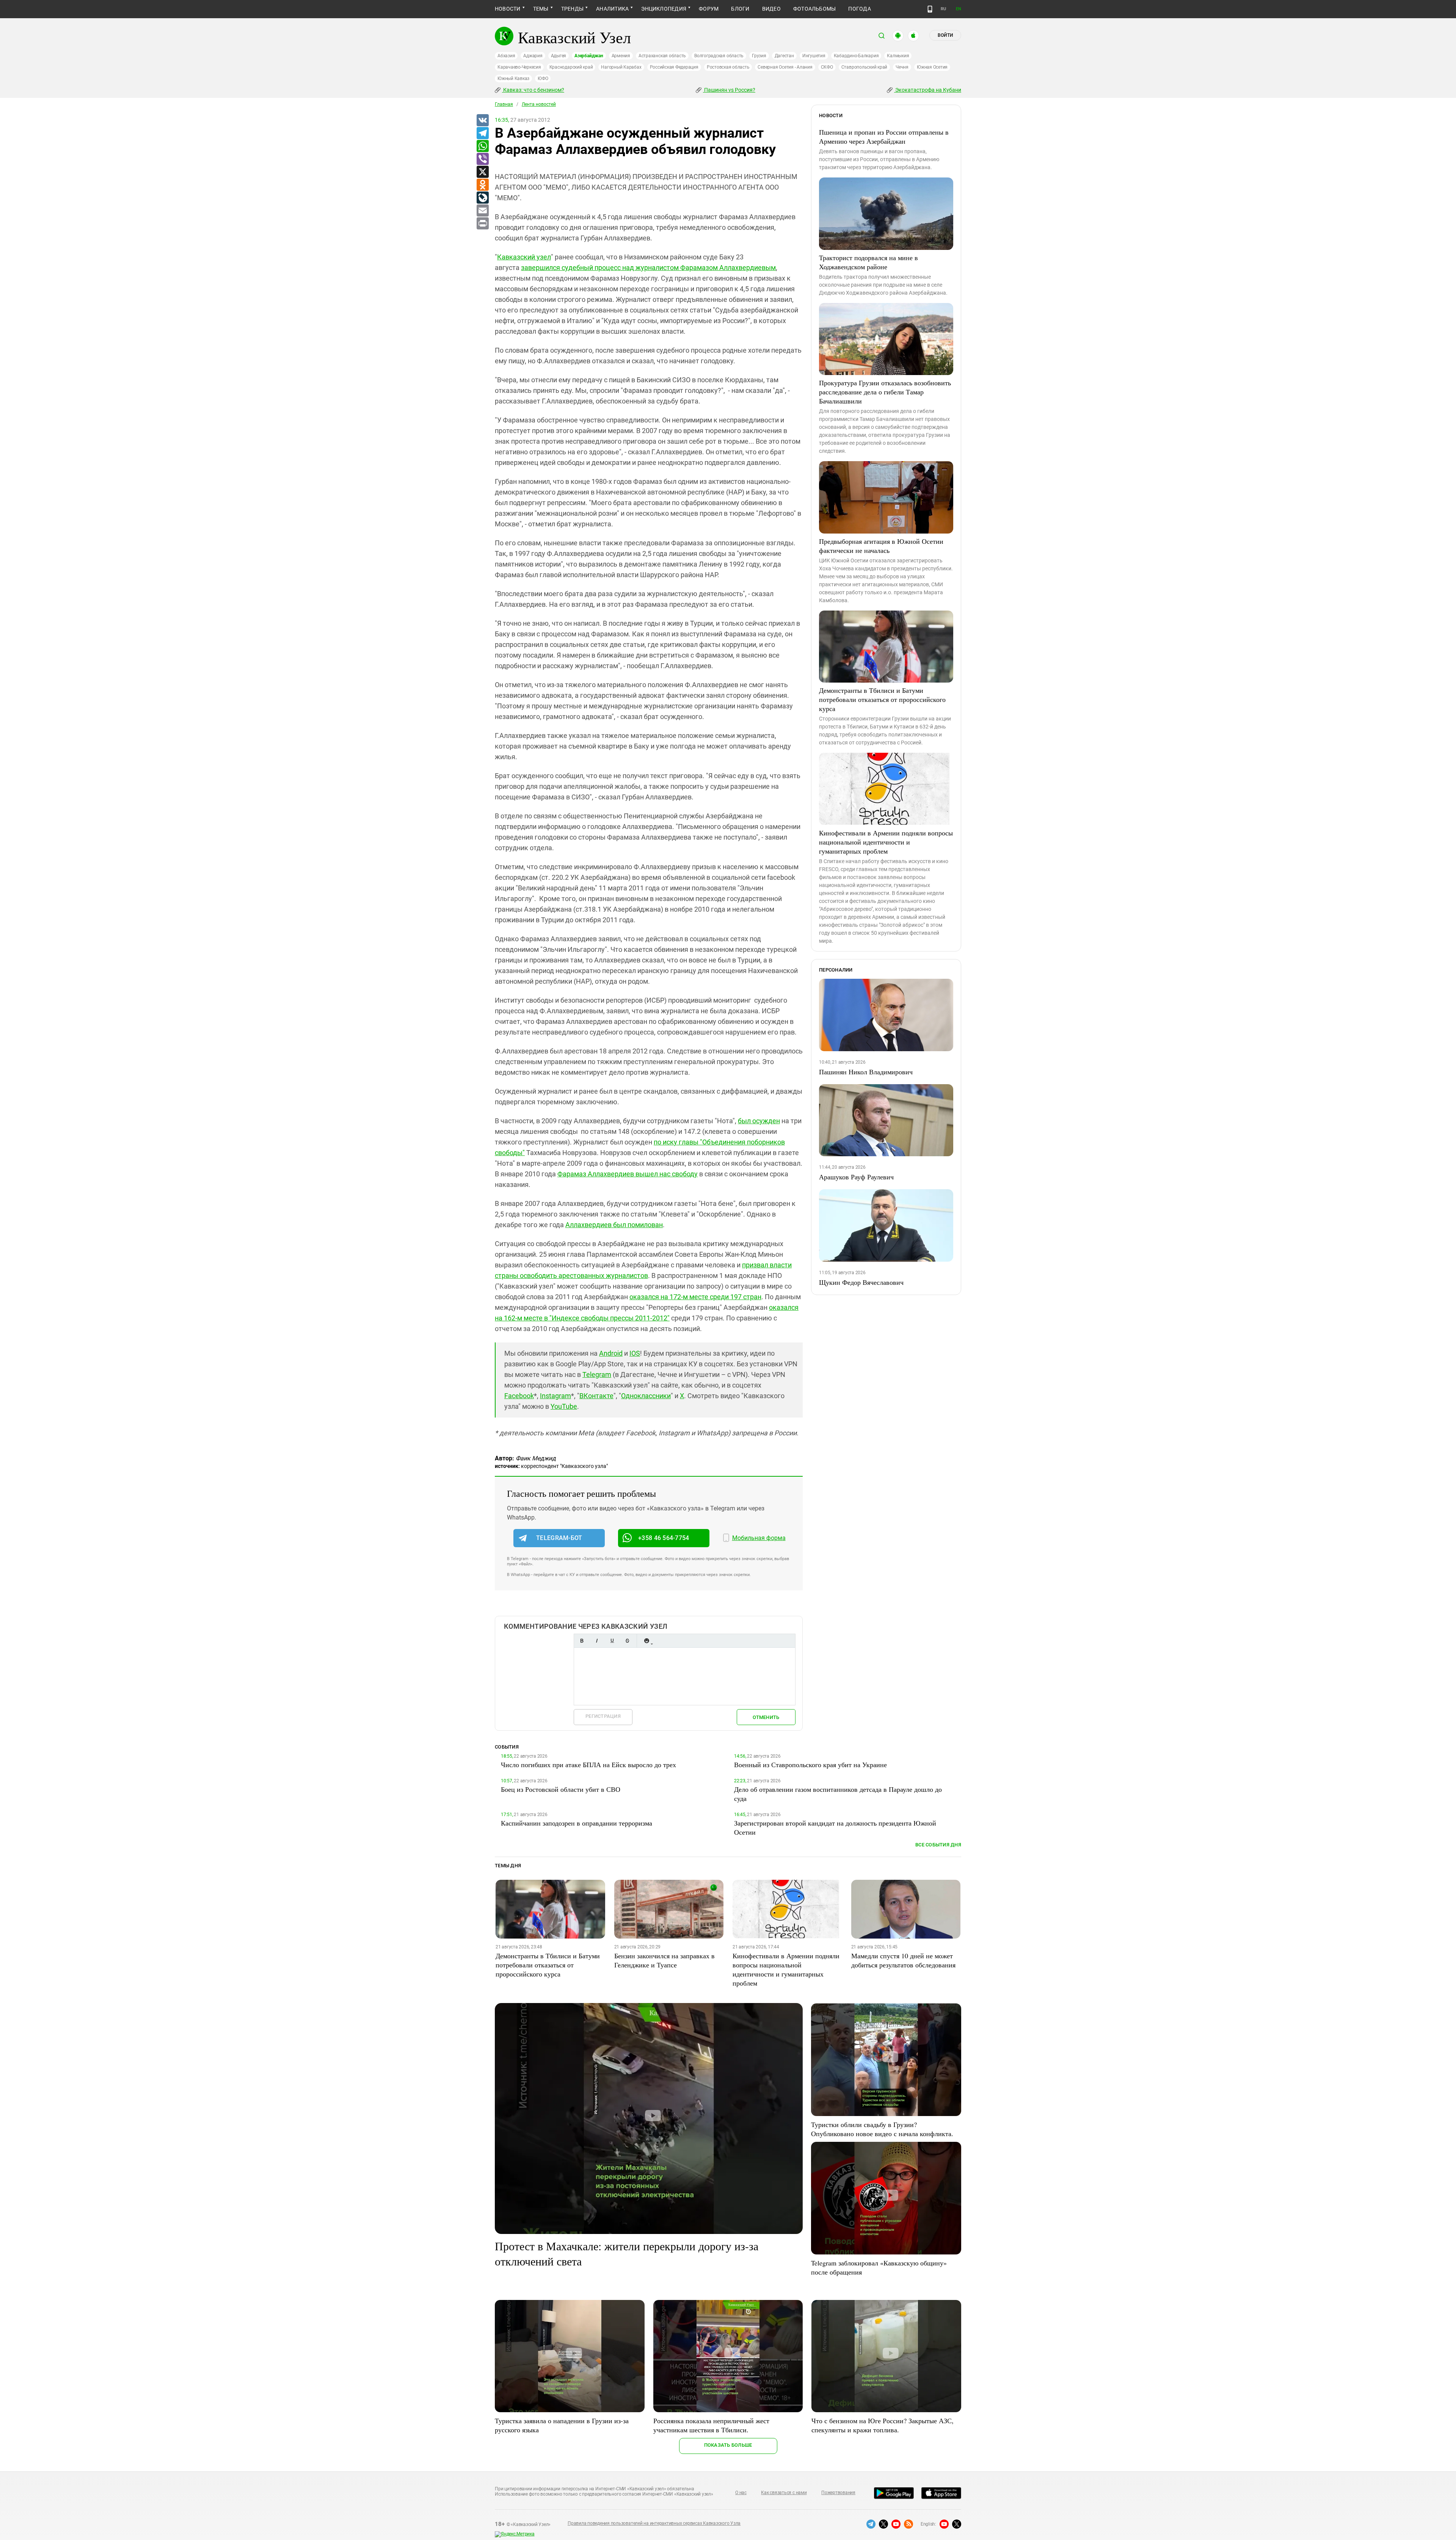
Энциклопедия (664, 9)
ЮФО (543, 78)
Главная (504, 104)
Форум (709, 9)
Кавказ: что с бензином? (533, 90)
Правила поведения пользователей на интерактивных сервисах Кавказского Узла (654, 2523)
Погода (859, 9)
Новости (508, 9)
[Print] (482, 224)
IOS (635, 1353)
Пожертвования (838, 2493)
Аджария (533, 56)
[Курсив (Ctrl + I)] (597, 1641)
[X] (482, 172)
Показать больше (728, 2445)
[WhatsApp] (482, 146)
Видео (771, 9)
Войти (945, 35)
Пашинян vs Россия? (729, 90)
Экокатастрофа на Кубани (928, 90)
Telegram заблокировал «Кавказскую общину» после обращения (879, 2267)
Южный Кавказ (513, 78)
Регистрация (603, 1716)
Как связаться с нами (784, 2493)
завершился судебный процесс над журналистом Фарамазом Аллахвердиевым (648, 268)
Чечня (902, 67)
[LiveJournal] (482, 198)
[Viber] (482, 159)
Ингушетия (814, 56)
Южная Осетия (932, 67)
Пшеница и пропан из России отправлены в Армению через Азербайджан (884, 137)
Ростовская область (728, 67)
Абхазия (506, 56)
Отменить (766, 1717)
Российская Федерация (674, 67)
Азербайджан (589, 56)
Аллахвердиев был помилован (614, 1225)
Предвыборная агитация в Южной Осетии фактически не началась (881, 546)
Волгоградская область (719, 56)
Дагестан (784, 56)
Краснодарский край (571, 67)
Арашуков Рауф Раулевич (856, 1177)
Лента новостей (539, 104)
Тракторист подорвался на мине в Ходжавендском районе (868, 262)
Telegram (597, 1374)
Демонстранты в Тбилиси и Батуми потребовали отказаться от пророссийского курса (882, 699)
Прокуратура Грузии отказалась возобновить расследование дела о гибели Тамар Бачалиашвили (885, 392)
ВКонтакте (596, 1396)
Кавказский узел (524, 257)
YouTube (564, 1406)
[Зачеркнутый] (627, 1641)
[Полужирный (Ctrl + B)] (582, 1641)
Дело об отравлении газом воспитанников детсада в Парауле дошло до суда (838, 1794)
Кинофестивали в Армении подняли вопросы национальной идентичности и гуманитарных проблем (886, 842)
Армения (621, 56)
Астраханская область (662, 56)
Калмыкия (898, 56)
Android (611, 1353)
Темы (541, 9)
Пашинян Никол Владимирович (866, 1072)
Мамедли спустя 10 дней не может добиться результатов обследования (903, 1960)
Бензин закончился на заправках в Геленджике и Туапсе (664, 1960)
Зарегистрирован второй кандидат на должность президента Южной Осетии (835, 1827)
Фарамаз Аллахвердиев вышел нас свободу (628, 1174)
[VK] (482, 121)
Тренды (572, 9)
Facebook (519, 1396)
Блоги (740, 9)
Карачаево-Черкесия (519, 67)
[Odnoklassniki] (482, 185)
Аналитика (612, 9)
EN (959, 9)
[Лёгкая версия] (930, 9)
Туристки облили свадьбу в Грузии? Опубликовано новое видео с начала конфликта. (882, 2129)
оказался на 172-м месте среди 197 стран (695, 1297)
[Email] (482, 211)
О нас (741, 2493)
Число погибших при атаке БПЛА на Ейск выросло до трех (588, 1764)
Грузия (759, 56)
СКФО (827, 67)
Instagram (555, 1396)
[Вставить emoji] (646, 1641)
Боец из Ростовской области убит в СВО (561, 1789)
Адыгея (559, 56)
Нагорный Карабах (621, 67)
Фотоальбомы (815, 9)
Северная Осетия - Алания (785, 67)
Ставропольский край (864, 67)
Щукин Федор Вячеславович (861, 1282)
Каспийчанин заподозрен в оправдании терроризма (577, 1823)
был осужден (759, 1121)
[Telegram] (482, 133)
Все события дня (938, 1845)
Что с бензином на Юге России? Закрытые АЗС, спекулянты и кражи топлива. (883, 2425)
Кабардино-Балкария (856, 56)
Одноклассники (646, 1396)
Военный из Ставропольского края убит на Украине (810, 1764)
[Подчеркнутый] (612, 1641)
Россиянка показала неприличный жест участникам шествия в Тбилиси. (711, 2425)
